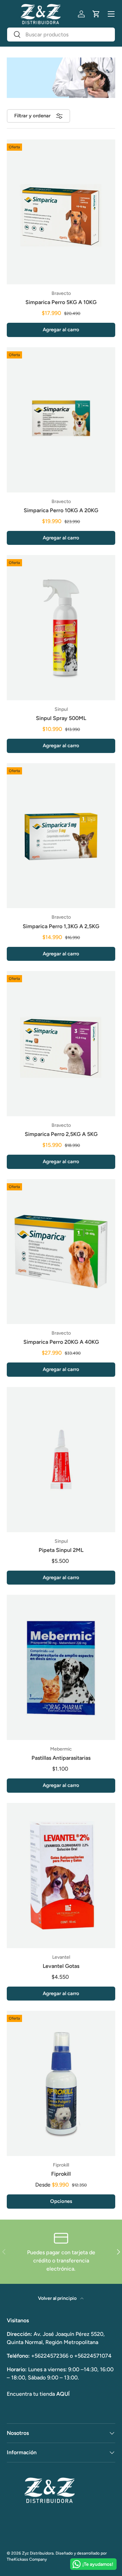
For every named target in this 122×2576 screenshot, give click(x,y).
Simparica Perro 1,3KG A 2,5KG (61, 926)
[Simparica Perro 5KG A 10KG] (61, 212)
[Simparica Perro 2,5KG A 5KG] (61, 1044)
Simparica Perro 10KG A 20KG (61, 510)
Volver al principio (58, 2298)
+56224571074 (93, 2356)
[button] (96, 14)
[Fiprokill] (61, 2083)
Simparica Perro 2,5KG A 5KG (61, 1134)
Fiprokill (61, 2174)
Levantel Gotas (61, 1966)
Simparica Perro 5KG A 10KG (61, 302)
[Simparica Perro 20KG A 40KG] (61, 1252)
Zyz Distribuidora (38, 2553)
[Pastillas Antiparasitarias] (61, 1667)
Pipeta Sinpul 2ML (61, 1550)
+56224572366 (50, 2356)
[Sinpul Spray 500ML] (61, 628)
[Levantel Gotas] (61, 1876)
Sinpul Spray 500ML (61, 718)
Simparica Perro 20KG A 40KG (61, 1342)
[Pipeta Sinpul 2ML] (61, 1460)
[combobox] (61, 35)
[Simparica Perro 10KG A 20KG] (61, 420)
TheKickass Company (27, 2559)
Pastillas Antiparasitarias (61, 1758)
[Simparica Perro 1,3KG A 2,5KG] (61, 836)
